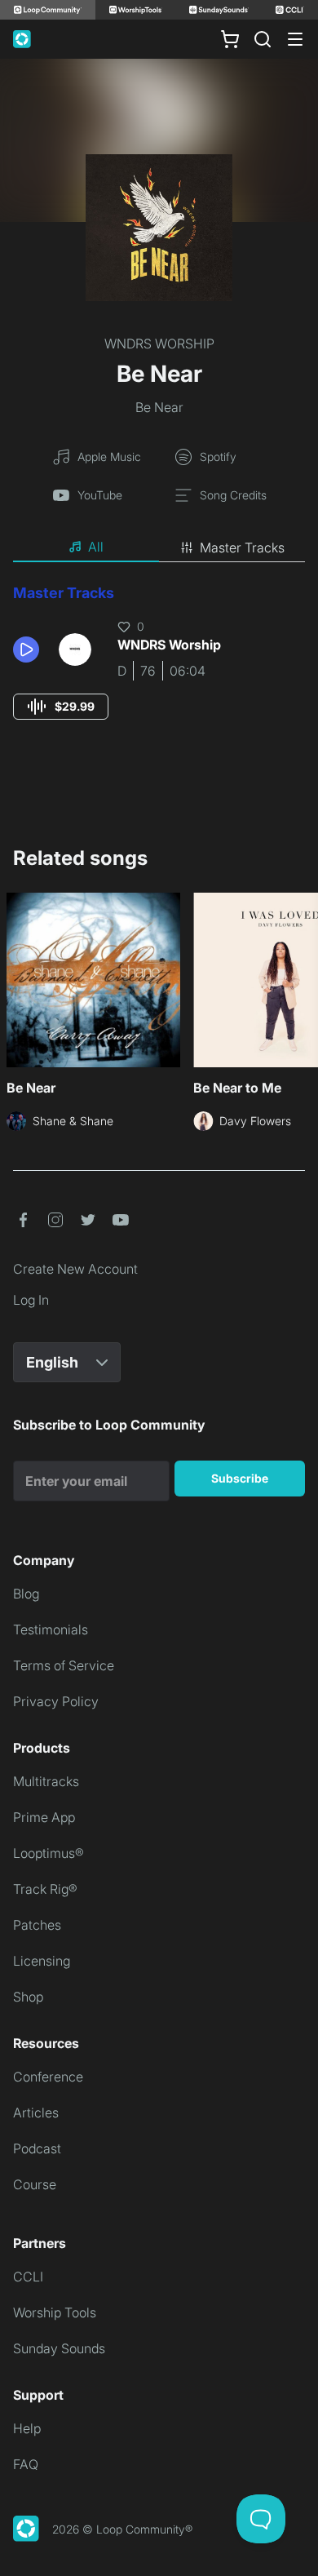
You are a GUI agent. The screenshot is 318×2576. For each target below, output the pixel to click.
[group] (61, 707)
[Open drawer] (295, 39)
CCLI (28, 2277)
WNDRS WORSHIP (159, 344)
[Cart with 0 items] (230, 39)
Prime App (44, 1817)
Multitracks (46, 1781)
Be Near (159, 407)
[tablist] (159, 548)
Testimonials (51, 1629)
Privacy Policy (56, 1701)
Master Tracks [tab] (242, 548)
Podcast (37, 2148)
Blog (26, 1594)
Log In (31, 1300)
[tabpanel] (159, 667)
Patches (37, 1925)
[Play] (26, 650)
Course (35, 2184)
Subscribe (240, 1478)
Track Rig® (45, 1889)
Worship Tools (55, 2312)
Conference (48, 2077)
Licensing (42, 1961)
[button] (29, 650)
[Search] (263, 39)
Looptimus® (49, 1853)
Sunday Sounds (59, 2348)
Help (27, 2428)
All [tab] (96, 547)
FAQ (26, 2464)
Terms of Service (64, 1665)
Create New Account (75, 1269)
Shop (28, 1997)
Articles (36, 2113)
